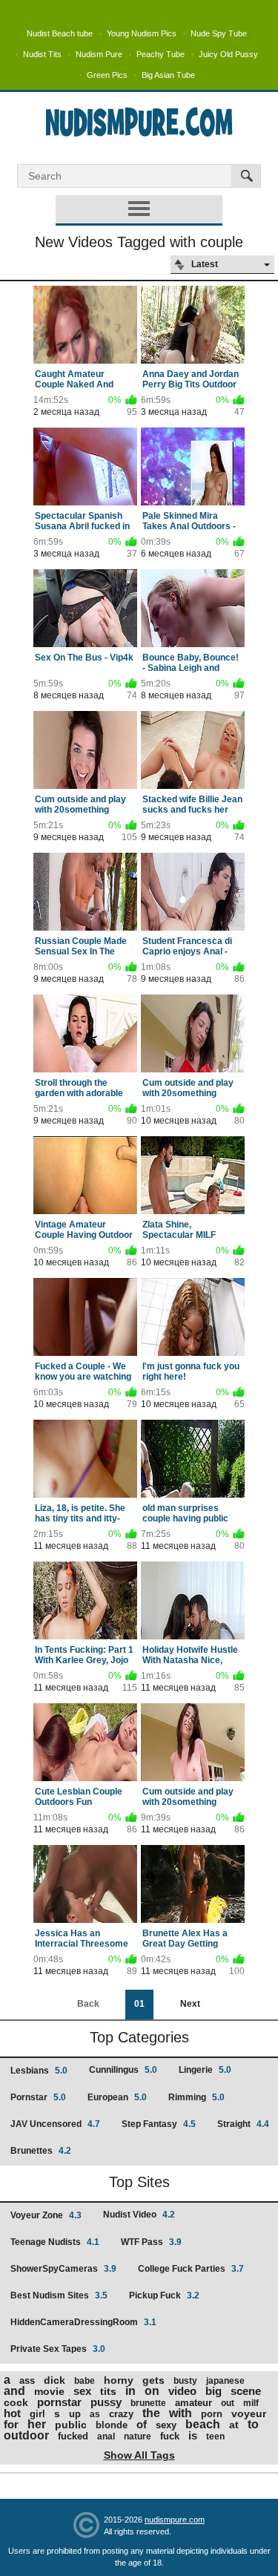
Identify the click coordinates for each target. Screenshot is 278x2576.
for (11, 2424)
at (234, 2425)
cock (16, 2402)
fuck (170, 2436)
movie (49, 2391)
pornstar (59, 2402)
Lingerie (205, 2070)
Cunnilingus (123, 2070)
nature (138, 2436)
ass (27, 2380)
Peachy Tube (160, 54)
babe (85, 2381)
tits (108, 2391)
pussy (106, 2402)
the (151, 2413)
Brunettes (41, 2151)
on (152, 2391)
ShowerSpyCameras (63, 2269)
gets (153, 2380)
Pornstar (38, 2097)
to (253, 2424)
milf (251, 2403)
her (37, 2424)
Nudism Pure (99, 54)
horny (119, 2380)
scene (246, 2391)
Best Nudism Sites (59, 2295)
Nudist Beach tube (60, 33)
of (142, 2424)
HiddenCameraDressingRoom (83, 2322)
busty (185, 2381)
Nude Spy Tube (219, 33)
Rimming (196, 2097)
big (214, 2391)
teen (215, 2436)
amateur (193, 2403)
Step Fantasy (159, 2124)
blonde (112, 2425)
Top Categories (139, 2037)
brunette (148, 2403)
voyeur (249, 2413)
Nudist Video (139, 2215)
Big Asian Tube (168, 75)
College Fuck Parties (191, 2269)
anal (106, 2436)
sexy (166, 2425)
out (228, 2403)
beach (203, 2424)
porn (212, 2414)
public (71, 2425)
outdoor (26, 2435)
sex (82, 2391)
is (193, 2435)
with (181, 2413)
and (14, 2391)
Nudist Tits (42, 54)
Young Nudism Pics (142, 33)
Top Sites (139, 2182)
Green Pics (107, 75)
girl (37, 2414)
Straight (243, 2124)
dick (54, 2380)
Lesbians (39, 2071)
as (95, 2414)
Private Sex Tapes (58, 2349)
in (130, 2391)
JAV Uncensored (55, 2124)
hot (12, 2413)
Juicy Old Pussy (228, 54)
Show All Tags (139, 2455)
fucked (73, 2436)
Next (190, 2004)
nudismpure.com (175, 2520)
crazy (121, 2414)
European (117, 2097)
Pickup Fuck (164, 2295)
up (75, 2414)
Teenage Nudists (55, 2242)
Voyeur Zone (46, 2215)
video (182, 2391)
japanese (225, 2381)
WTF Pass (151, 2242)
